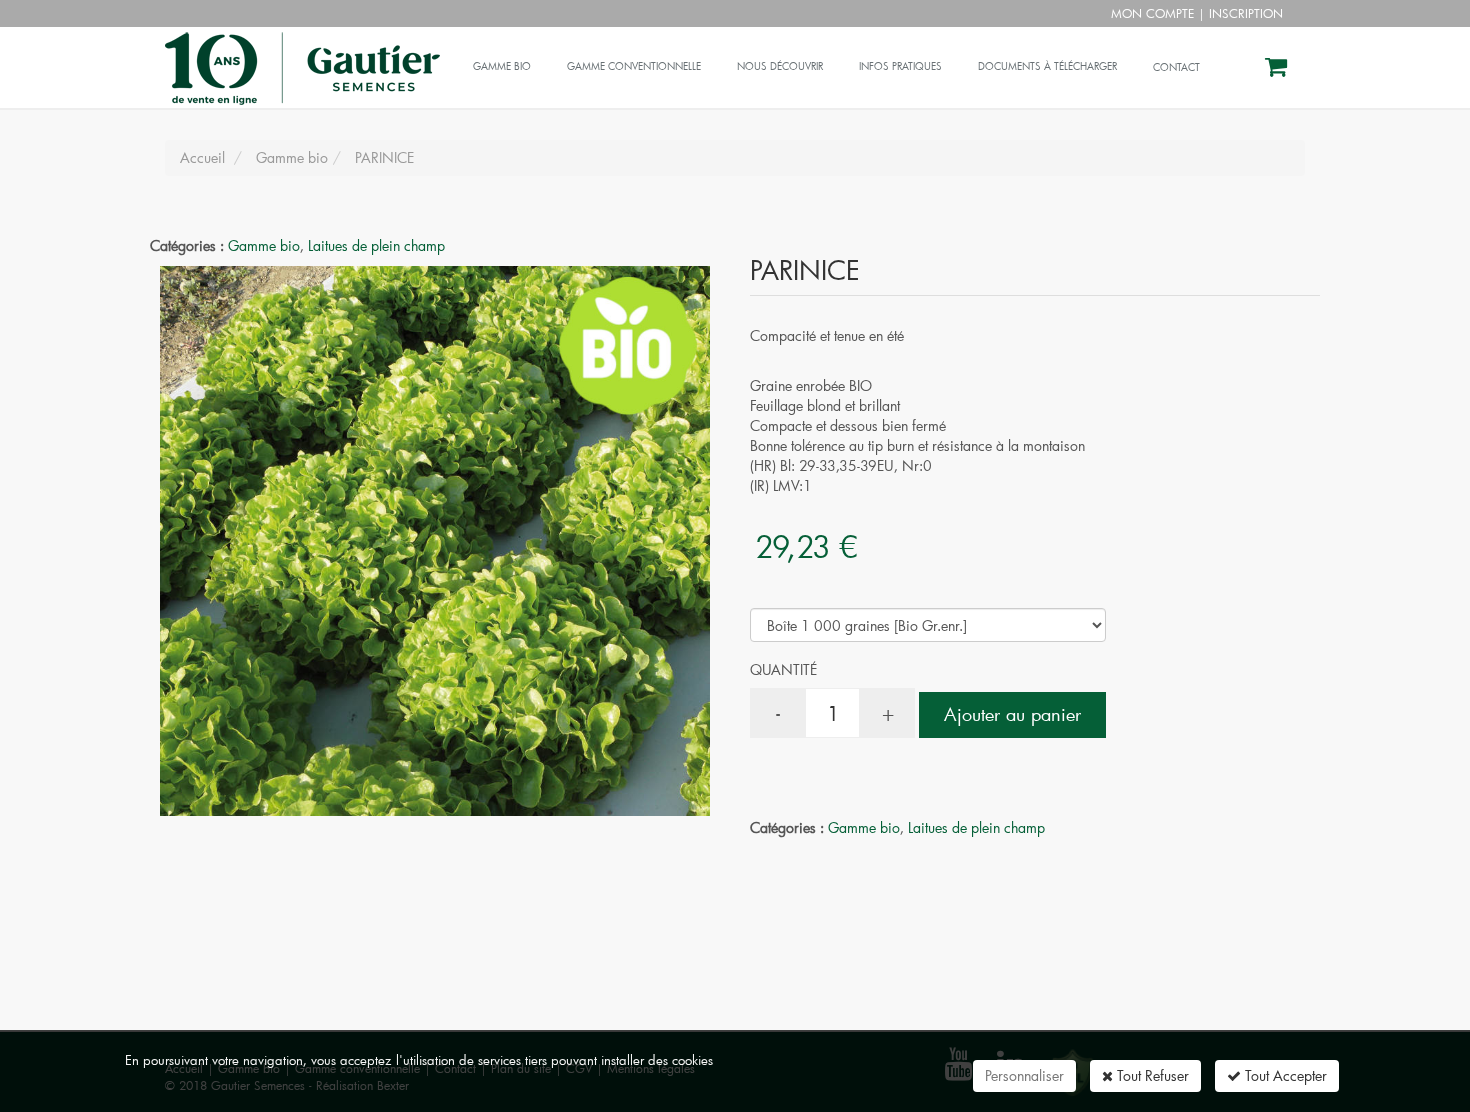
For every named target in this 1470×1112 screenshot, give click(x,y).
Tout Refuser (1151, 1075)
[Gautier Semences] (300, 52)
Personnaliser (1024, 1075)
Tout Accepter (1284, 1075)
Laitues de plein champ (376, 245)
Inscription (1246, 13)
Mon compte (1152, 13)
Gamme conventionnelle (634, 66)
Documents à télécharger (1047, 66)
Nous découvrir (780, 66)
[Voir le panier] (1277, 69)
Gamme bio (502, 66)
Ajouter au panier (1012, 714)
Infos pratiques (900, 66)
